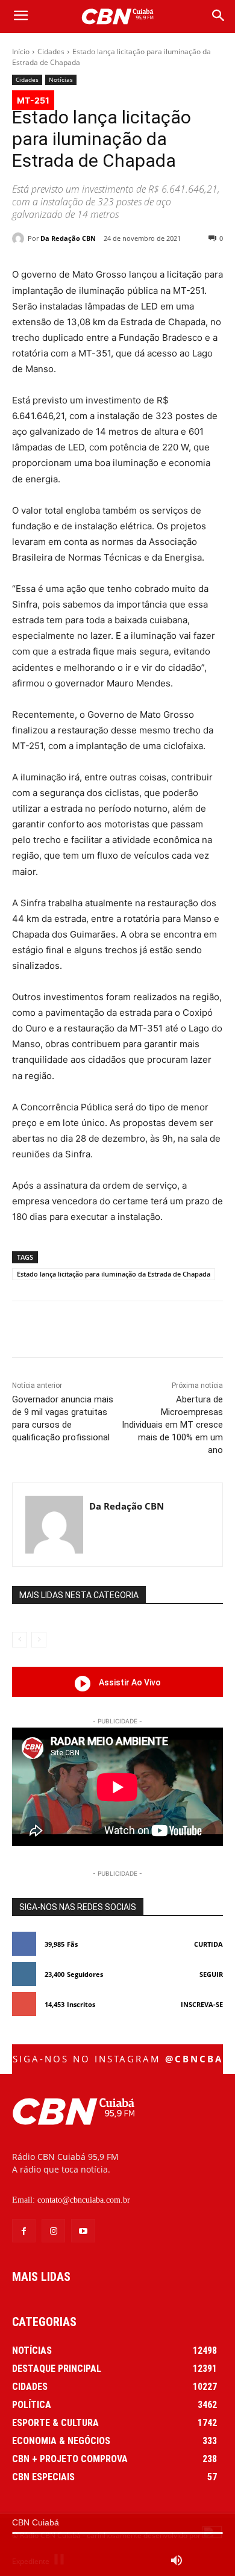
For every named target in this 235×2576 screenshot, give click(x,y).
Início (21, 51)
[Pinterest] (117, 1331)
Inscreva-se (202, 2004)
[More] (201, 1331)
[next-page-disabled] (39, 1640)
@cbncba (194, 2059)
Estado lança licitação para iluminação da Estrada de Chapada (114, 1274)
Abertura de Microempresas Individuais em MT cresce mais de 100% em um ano (172, 1425)
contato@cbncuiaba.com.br (84, 2200)
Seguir (211, 1974)
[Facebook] (62, 1331)
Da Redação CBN (68, 238)
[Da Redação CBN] (20, 238)
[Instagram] (53, 2231)
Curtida (208, 1944)
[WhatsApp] (145, 1331)
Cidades (51, 51)
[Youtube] (83, 2231)
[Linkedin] (173, 1331)
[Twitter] (90, 1331)
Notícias (61, 79)
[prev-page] (20, 1640)
